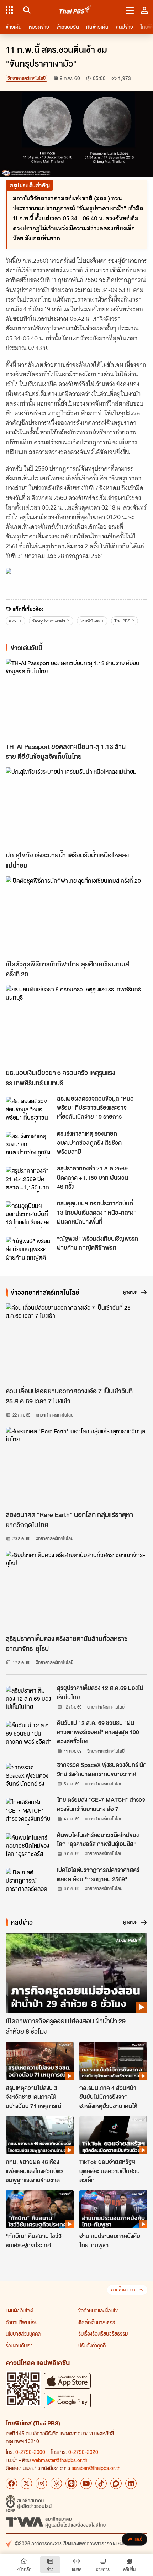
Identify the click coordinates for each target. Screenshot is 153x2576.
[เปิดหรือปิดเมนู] (130, 10)
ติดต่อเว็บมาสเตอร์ (97, 2322)
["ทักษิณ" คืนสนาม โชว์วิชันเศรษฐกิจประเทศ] (40, 2209)
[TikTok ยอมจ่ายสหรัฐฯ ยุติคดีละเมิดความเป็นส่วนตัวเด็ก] (113, 2135)
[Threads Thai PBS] (56, 2483)
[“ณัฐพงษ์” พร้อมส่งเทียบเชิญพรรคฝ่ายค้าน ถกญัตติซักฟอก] (29, 1250)
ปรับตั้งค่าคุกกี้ (92, 2345)
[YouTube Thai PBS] (86, 2483)
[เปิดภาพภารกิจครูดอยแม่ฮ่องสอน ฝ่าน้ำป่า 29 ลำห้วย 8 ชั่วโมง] (76, 1973)
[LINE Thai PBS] (71, 2483)
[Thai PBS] (76, 10)
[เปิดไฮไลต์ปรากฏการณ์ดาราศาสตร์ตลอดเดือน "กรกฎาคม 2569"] (29, 1881)
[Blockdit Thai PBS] (116, 2483)
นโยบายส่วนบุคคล (23, 2333)
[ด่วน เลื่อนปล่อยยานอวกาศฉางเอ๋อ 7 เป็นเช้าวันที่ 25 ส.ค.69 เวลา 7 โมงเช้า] (76, 1343)
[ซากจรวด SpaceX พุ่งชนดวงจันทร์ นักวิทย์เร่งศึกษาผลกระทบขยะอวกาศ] (29, 1776)
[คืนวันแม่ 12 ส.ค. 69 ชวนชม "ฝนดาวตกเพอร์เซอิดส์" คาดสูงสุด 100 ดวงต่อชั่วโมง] (29, 1734)
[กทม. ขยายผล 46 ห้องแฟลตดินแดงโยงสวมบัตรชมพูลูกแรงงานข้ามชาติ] (40, 2135)
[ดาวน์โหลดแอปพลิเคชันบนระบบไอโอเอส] (67, 2381)
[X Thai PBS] (26, 2483)
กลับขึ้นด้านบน (123, 2290)
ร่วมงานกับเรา (19, 2345)
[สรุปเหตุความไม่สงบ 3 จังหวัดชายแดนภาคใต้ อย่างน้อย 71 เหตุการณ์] (40, 2061)
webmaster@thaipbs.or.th (60, 2460)
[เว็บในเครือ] (9, 10)
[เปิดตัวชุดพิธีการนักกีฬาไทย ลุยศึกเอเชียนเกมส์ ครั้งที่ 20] (76, 916)
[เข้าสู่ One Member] (144, 10)
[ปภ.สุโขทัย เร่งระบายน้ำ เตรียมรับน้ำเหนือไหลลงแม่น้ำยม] (76, 807)
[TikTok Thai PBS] (101, 2483)
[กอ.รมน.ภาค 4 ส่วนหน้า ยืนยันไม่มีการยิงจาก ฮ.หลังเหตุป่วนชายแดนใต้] (113, 2061)
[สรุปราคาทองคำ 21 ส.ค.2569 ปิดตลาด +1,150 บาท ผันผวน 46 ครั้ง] (29, 1180)
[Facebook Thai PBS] (11, 2483)
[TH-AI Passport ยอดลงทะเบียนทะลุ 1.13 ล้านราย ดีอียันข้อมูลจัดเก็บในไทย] (76, 699)
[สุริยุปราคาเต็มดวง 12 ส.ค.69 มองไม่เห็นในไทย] (29, 1699)
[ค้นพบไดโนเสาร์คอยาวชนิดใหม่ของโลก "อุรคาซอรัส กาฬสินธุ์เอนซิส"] (29, 1846)
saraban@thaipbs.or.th (96, 2468)
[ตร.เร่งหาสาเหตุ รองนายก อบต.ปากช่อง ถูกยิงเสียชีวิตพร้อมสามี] (29, 1145)
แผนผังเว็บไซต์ (20, 2310)
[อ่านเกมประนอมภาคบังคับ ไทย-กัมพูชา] (113, 2209)
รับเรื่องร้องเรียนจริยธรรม (103, 2333)
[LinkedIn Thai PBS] (131, 2483)
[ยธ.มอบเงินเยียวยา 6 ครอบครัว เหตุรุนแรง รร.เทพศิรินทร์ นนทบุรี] (76, 1025)
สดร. (13, 621)
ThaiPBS (122, 621)
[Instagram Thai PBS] (41, 2483)
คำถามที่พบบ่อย (22, 2322)
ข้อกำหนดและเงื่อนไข (98, 2310)
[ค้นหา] (26, 10)
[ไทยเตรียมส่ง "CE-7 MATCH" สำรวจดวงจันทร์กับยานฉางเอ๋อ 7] (29, 1811)
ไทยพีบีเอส (90, 621)
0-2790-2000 (30, 2452)
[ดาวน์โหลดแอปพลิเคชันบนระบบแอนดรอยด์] (67, 2400)
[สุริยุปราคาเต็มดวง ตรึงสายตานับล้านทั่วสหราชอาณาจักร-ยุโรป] (76, 1591)
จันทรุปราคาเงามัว (49, 621)
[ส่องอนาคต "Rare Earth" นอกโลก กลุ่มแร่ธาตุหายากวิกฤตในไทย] (76, 1467)
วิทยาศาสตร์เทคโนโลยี (27, 78)
